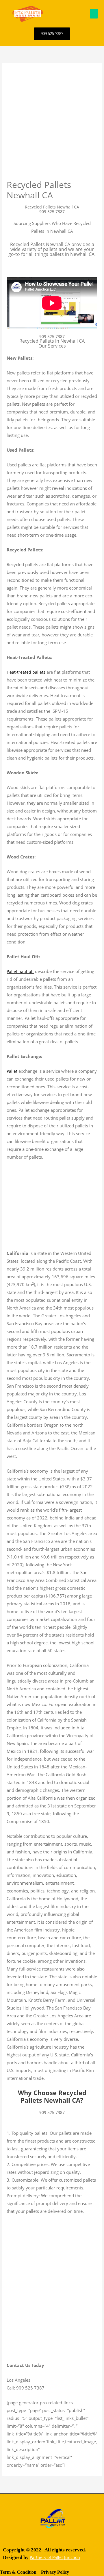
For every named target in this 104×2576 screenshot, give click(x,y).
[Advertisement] (52, 125)
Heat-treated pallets (26, 672)
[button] (94, 14)
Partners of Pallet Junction (55, 2557)
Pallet (12, 1071)
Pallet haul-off (20, 971)
